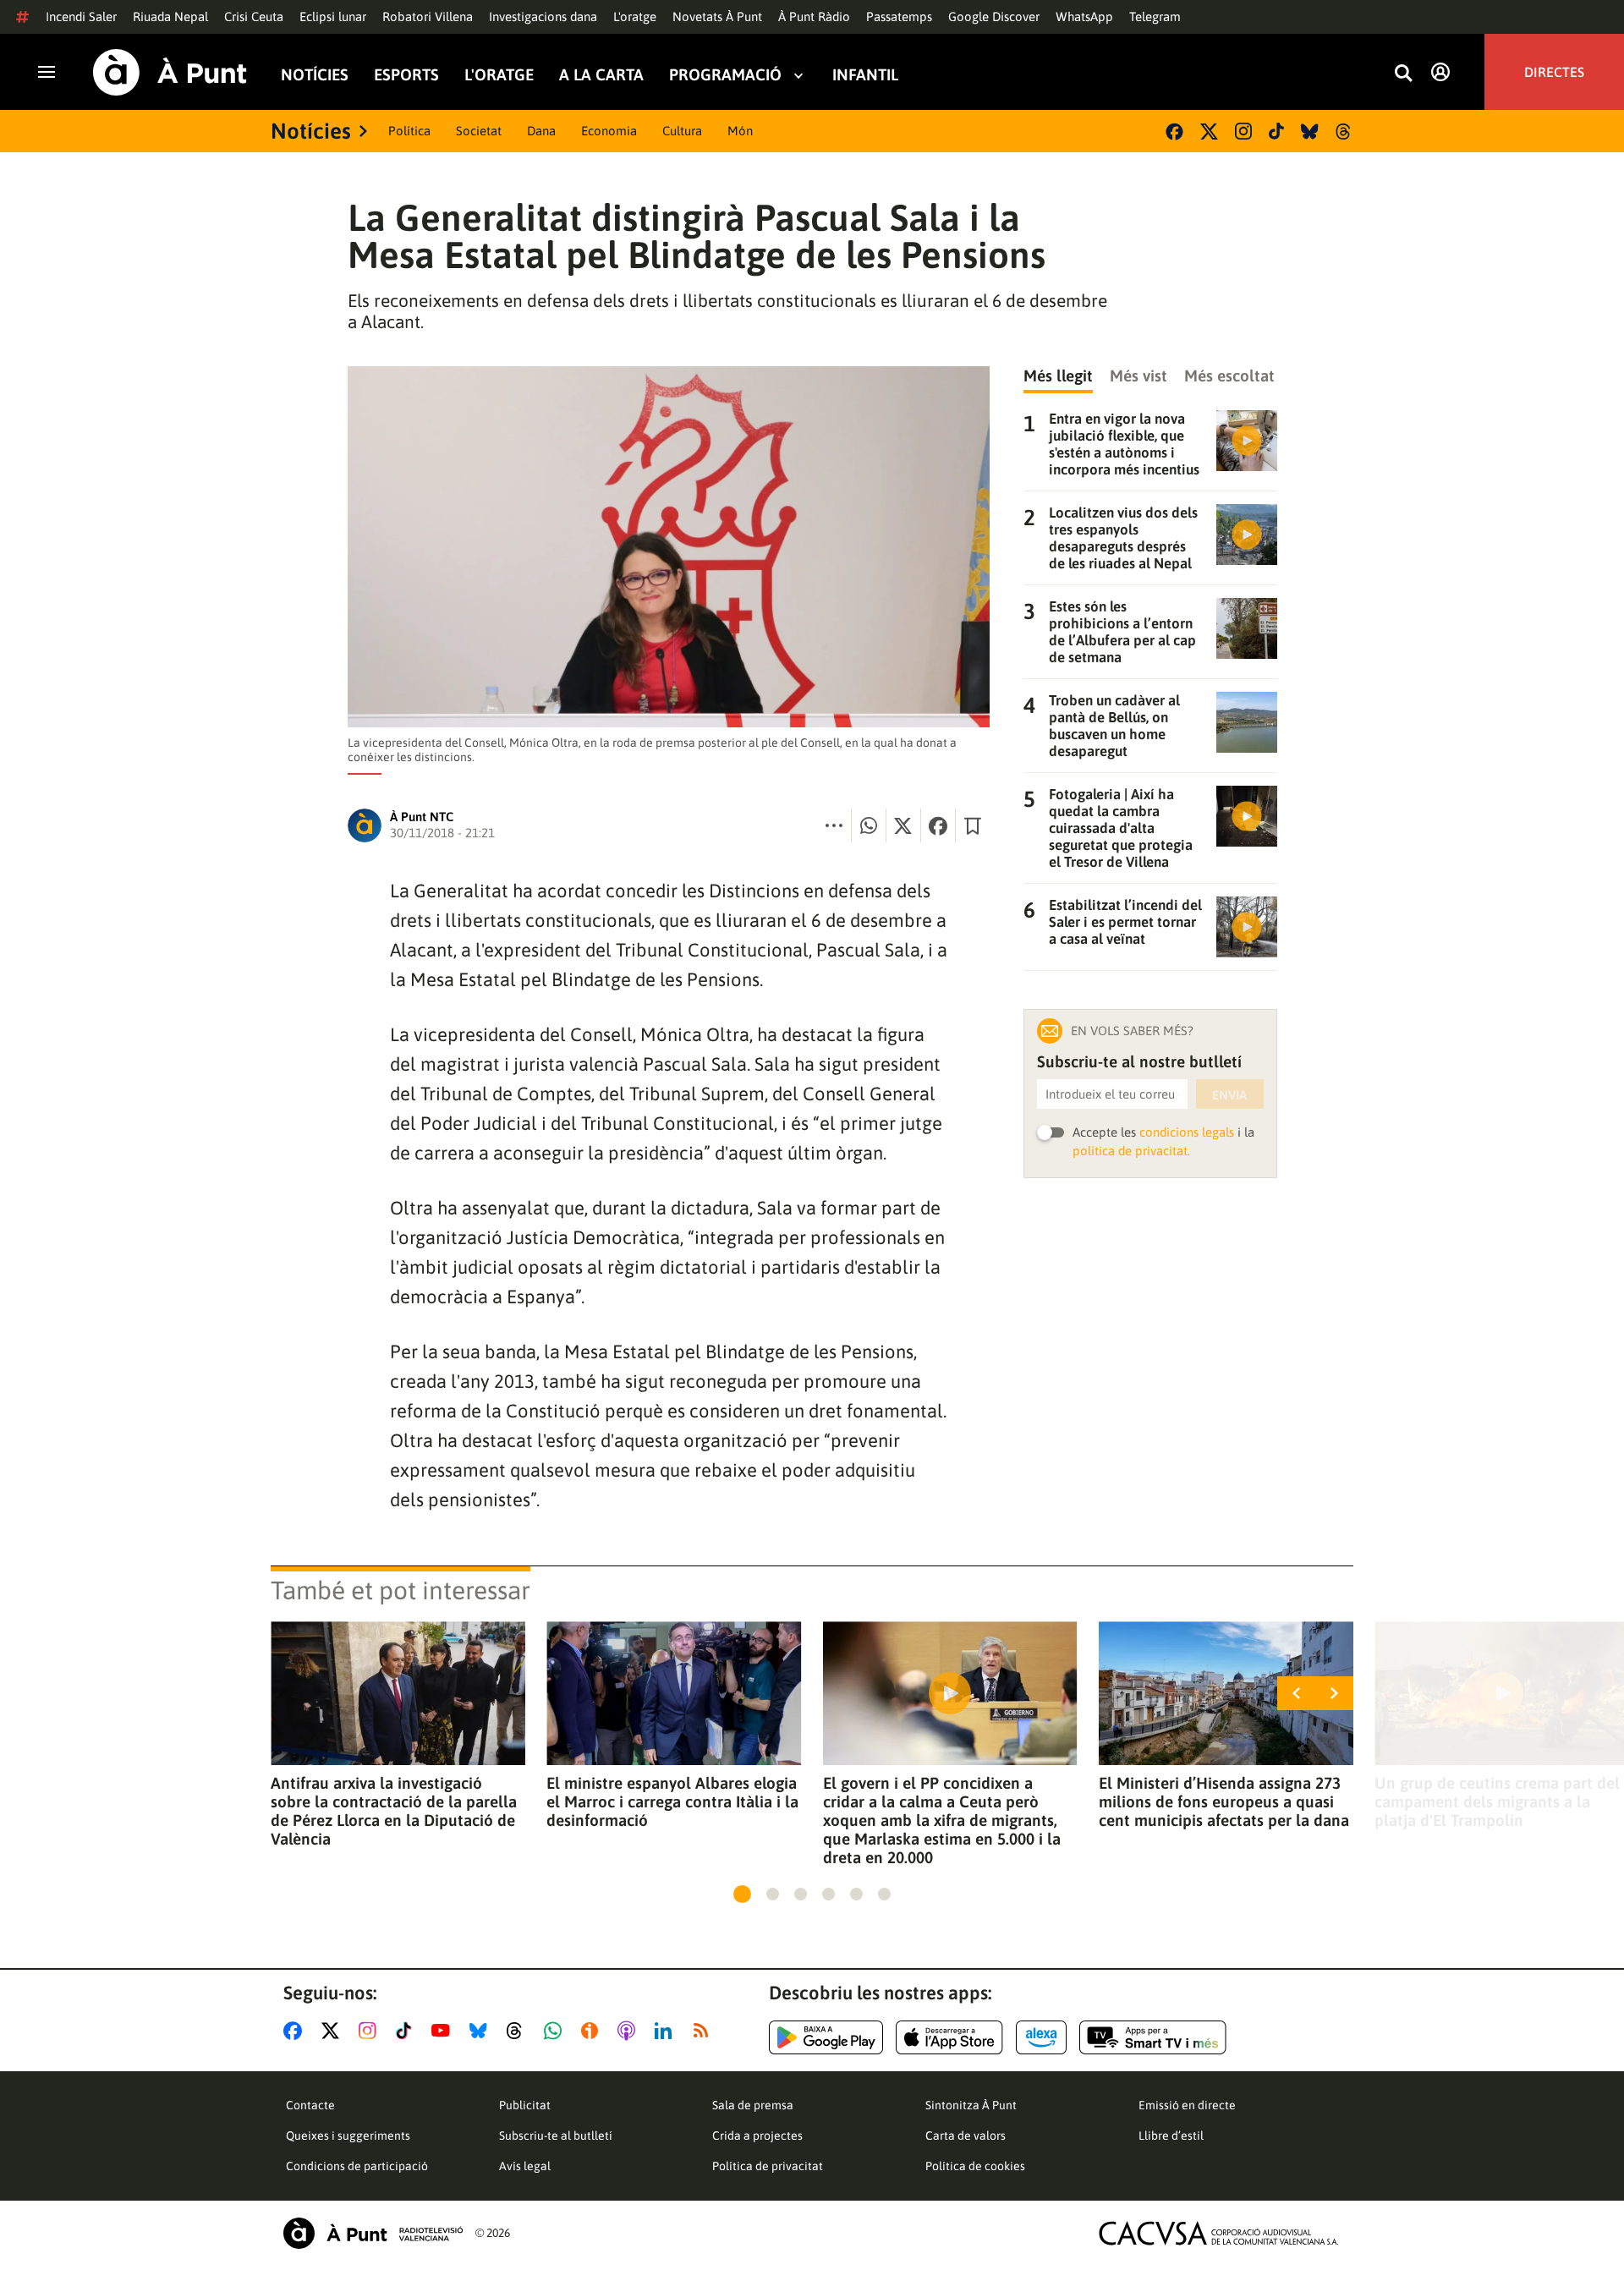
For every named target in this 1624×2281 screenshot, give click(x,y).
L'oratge (635, 16)
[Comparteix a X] (903, 825)
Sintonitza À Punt (971, 2105)
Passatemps (899, 16)
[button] (742, 1894)
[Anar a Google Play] (826, 2037)
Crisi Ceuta (254, 16)
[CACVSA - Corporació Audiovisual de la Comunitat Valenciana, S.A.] (1219, 2233)
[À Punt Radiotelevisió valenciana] (373, 2233)
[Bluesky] (1310, 132)
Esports (406, 75)
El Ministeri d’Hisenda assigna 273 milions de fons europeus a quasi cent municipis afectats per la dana (1224, 1801)
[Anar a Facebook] (296, 2031)
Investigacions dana (543, 16)
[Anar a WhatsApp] (556, 2031)
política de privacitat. (1131, 1151)
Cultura (682, 131)
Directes (1554, 72)
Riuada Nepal (170, 16)
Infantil (865, 75)
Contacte (310, 2105)
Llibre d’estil (1171, 2136)
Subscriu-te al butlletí (556, 2136)
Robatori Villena (428, 16)
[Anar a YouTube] (444, 2031)
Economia (609, 131)
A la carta (601, 75)
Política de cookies (975, 2166)
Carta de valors (966, 2136)
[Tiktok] (1276, 131)
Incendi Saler (81, 16)
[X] (1209, 132)
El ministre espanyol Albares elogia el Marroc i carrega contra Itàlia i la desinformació (672, 1801)
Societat (479, 131)
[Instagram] (1243, 131)
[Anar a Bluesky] (482, 2031)
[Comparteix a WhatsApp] (869, 825)
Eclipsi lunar (333, 16)
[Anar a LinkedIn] (667, 2031)
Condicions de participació (357, 2166)
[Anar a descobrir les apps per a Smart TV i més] (1153, 2037)
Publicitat (525, 2105)
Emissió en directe (1187, 2105)
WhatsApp (1084, 16)
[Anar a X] (334, 2031)
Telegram (1155, 16)
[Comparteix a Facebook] (938, 825)
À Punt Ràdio (814, 16)
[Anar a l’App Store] (949, 2037)
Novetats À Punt (717, 16)
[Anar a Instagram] (371, 2031)
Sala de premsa (753, 2105)
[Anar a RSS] (705, 2031)
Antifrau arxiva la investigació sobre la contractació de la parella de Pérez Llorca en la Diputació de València (394, 1811)
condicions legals (1187, 1132)
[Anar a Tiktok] (407, 2031)
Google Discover (994, 16)
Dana (541, 131)
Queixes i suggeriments (348, 2136)
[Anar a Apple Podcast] (630, 2031)
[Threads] (1344, 132)
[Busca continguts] (1403, 74)
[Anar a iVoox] (593, 2031)
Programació (725, 75)
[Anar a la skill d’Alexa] (1041, 2037)
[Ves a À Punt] (170, 72)
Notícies (315, 75)
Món (740, 131)
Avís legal (525, 2166)
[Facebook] (1174, 132)
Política (409, 131)
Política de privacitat (768, 2166)
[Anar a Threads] (519, 2031)
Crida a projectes (757, 2136)
